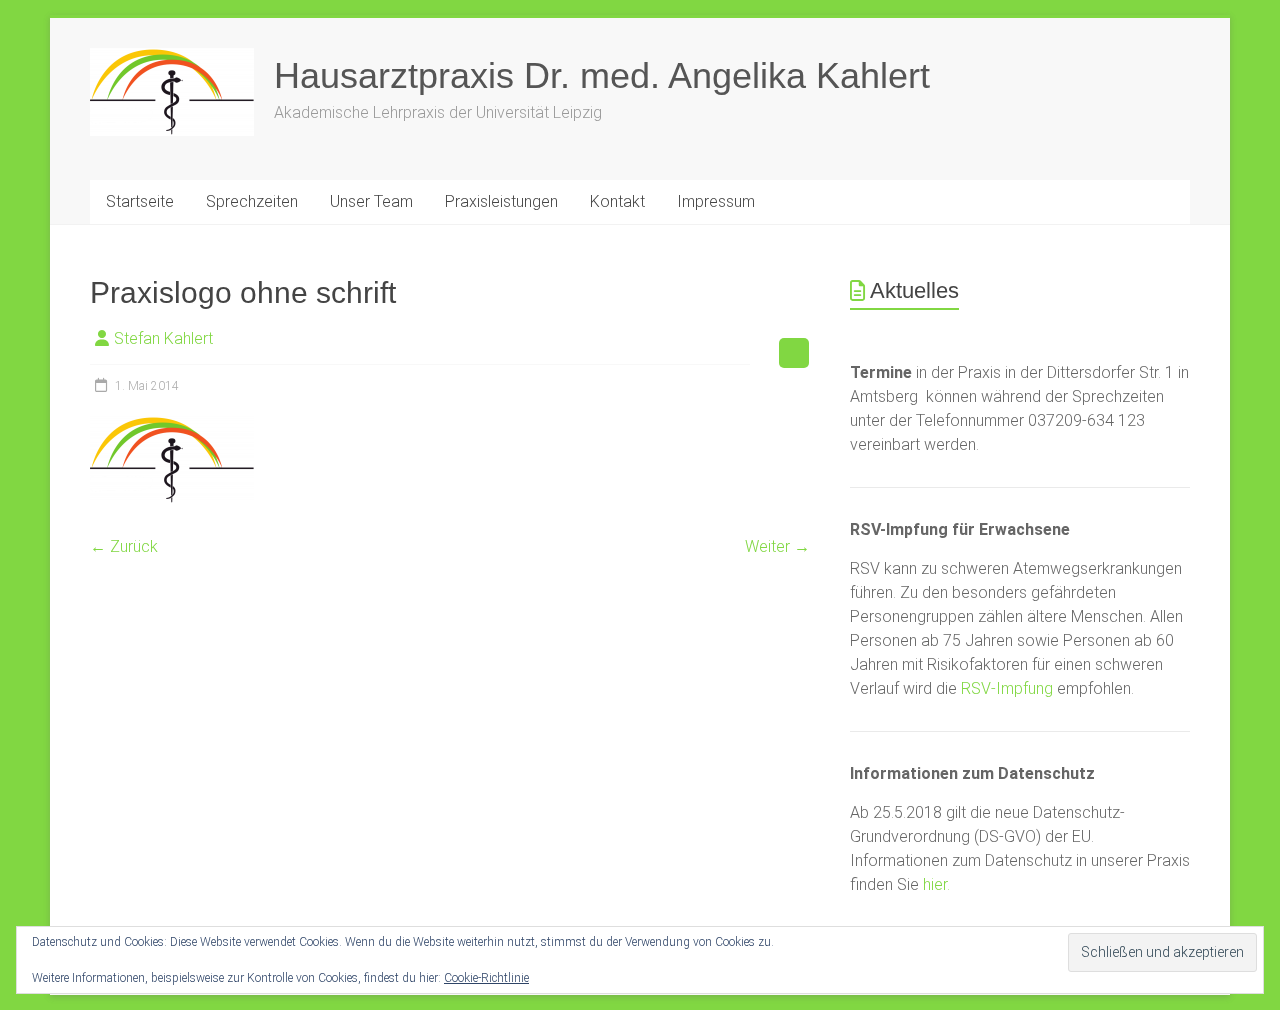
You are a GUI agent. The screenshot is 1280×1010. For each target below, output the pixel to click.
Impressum (716, 201)
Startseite (140, 201)
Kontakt (617, 201)
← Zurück (124, 546)
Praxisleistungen (501, 201)
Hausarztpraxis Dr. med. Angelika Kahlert (602, 75)
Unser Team (371, 201)
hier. (936, 884)
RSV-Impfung (1007, 688)
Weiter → (777, 546)
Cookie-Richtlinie (486, 978)
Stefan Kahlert (163, 338)
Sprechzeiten (252, 201)
